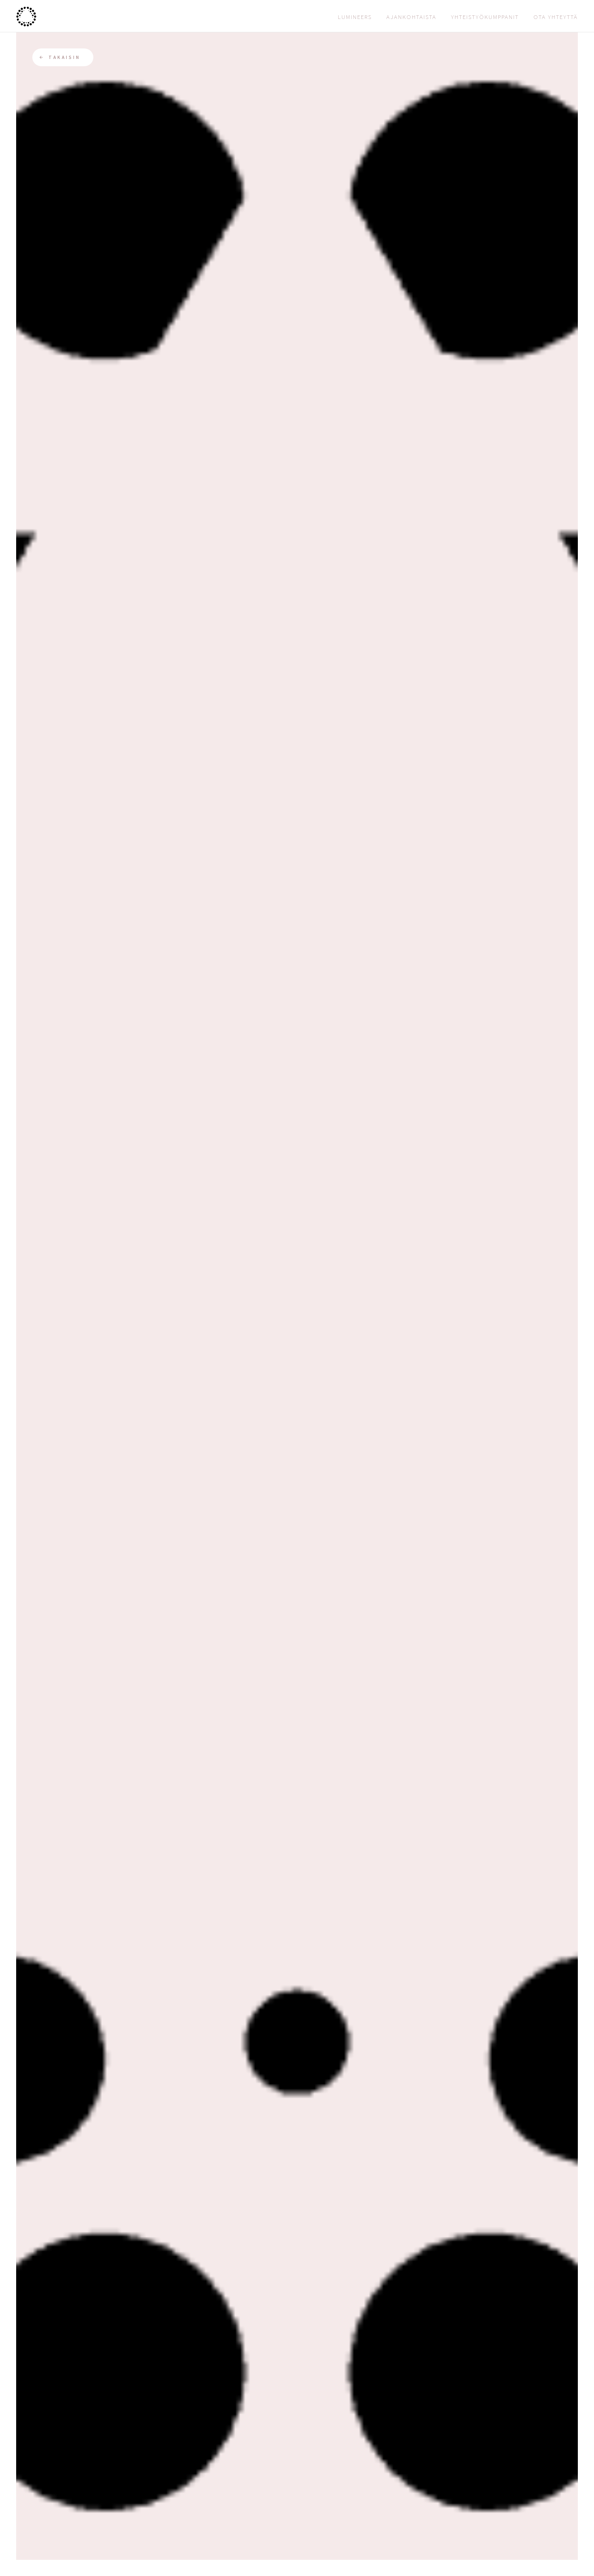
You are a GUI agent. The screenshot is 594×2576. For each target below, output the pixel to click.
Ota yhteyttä (556, 17)
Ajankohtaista (411, 17)
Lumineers (355, 17)
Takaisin (64, 57)
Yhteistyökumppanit (485, 17)
